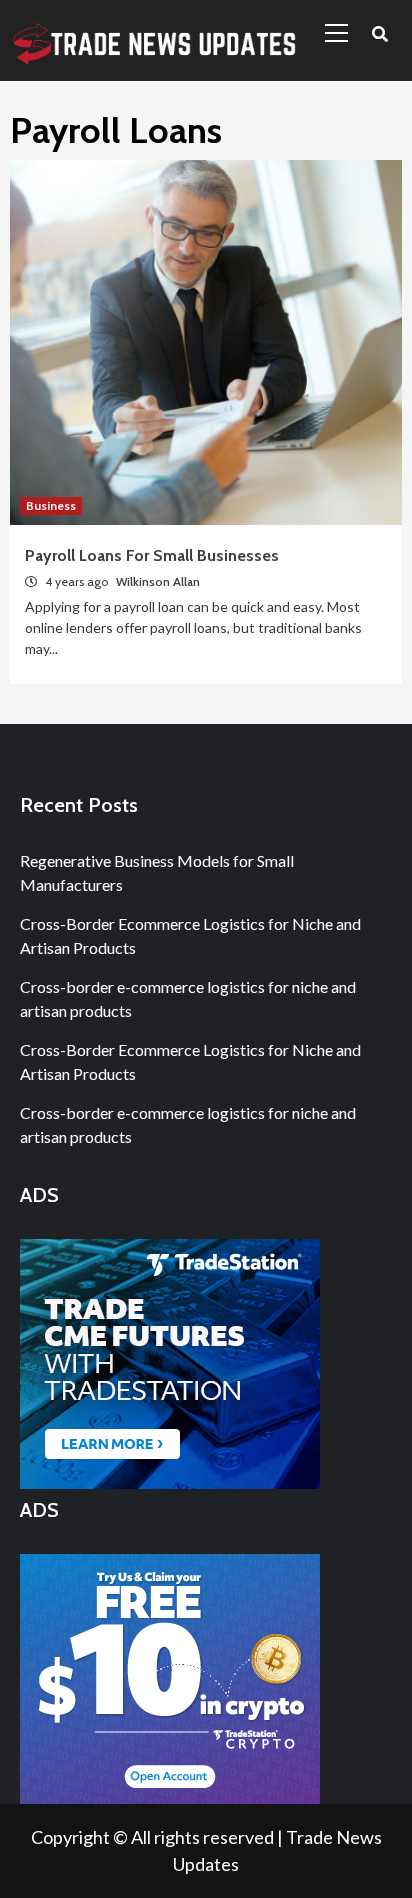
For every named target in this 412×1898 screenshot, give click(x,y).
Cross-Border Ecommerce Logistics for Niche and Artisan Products (190, 935)
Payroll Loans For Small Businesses (152, 555)
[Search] (379, 35)
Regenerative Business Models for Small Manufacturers (157, 872)
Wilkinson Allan (158, 581)
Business (51, 505)
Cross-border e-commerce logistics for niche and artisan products (188, 998)
